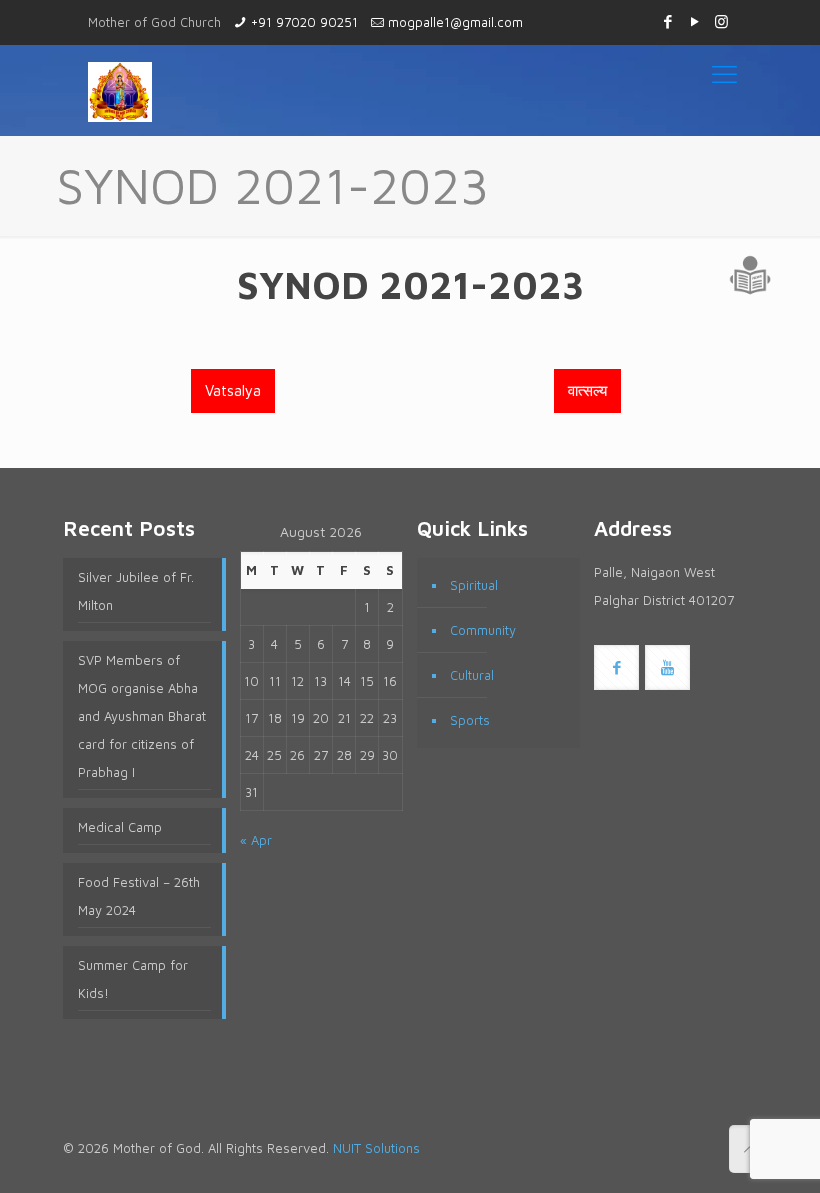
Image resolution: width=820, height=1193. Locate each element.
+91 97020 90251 (304, 22)
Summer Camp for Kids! (133, 979)
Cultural (472, 675)
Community (483, 630)
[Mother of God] (120, 90)
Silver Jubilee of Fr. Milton (136, 591)
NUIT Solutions (376, 1148)
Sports (470, 720)
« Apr (256, 840)
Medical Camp (120, 827)
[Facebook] (667, 21)
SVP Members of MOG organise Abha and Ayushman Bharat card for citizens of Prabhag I (142, 716)
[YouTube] (694, 21)
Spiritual (474, 585)
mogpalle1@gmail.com (455, 22)
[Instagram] (721, 21)
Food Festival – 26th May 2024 (139, 896)
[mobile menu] (724, 73)
